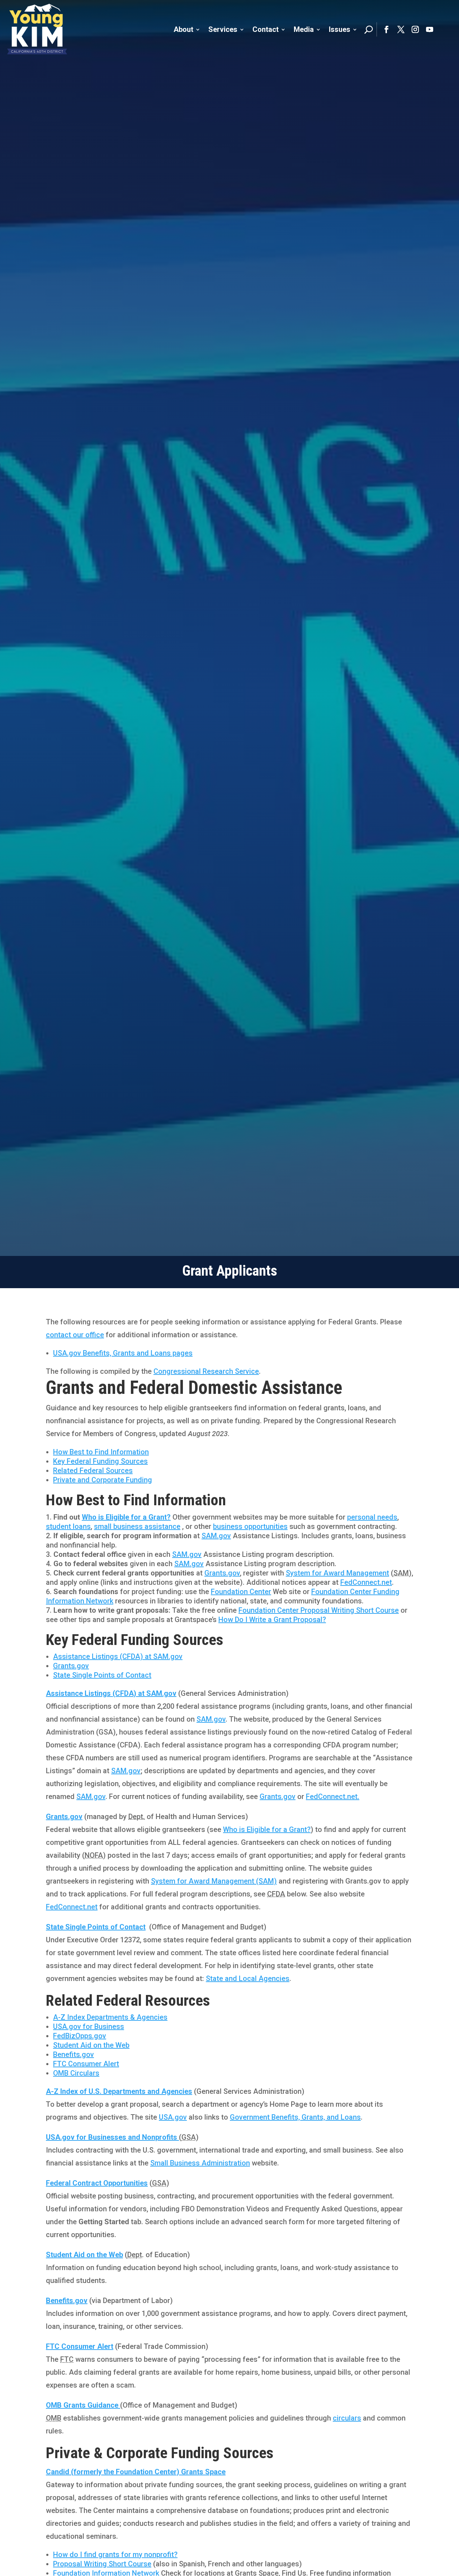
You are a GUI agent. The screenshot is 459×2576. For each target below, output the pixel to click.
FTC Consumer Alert (86, 2064)
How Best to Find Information (101, 1452)
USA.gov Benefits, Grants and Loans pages (123, 1353)
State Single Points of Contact (102, 1675)
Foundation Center (241, 1592)
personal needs (372, 1517)
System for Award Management (337, 1573)
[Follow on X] (401, 29)
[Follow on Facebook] (387, 29)
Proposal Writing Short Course (102, 2564)
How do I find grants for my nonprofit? (115, 2555)
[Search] (369, 29)
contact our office (75, 1335)
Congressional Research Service (206, 1371)
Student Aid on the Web (91, 2045)
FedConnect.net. (333, 1797)
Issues (340, 29)
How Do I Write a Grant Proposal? (272, 1620)
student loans (68, 1526)
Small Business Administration (200, 2163)
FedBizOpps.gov (80, 2036)
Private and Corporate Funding (103, 1480)
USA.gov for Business (89, 2026)
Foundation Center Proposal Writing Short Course (319, 1610)
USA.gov (173, 2117)
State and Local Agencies (248, 1978)
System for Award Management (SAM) (214, 1881)
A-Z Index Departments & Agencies (110, 2017)
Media (304, 29)
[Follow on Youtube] (430, 29)
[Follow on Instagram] (415, 29)
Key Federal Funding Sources (100, 1461)
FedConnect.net (366, 1582)
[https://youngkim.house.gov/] (37, 29)
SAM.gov (216, 1536)
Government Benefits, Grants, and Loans (295, 2117)
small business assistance (137, 1526)
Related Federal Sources (93, 1471)
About (183, 29)
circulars (347, 2418)
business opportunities (250, 1526)
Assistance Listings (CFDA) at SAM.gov (118, 1656)
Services (223, 29)
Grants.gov (222, 1573)
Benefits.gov (74, 2054)
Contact (266, 29)
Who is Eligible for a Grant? (126, 1517)
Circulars (76, 2073)
